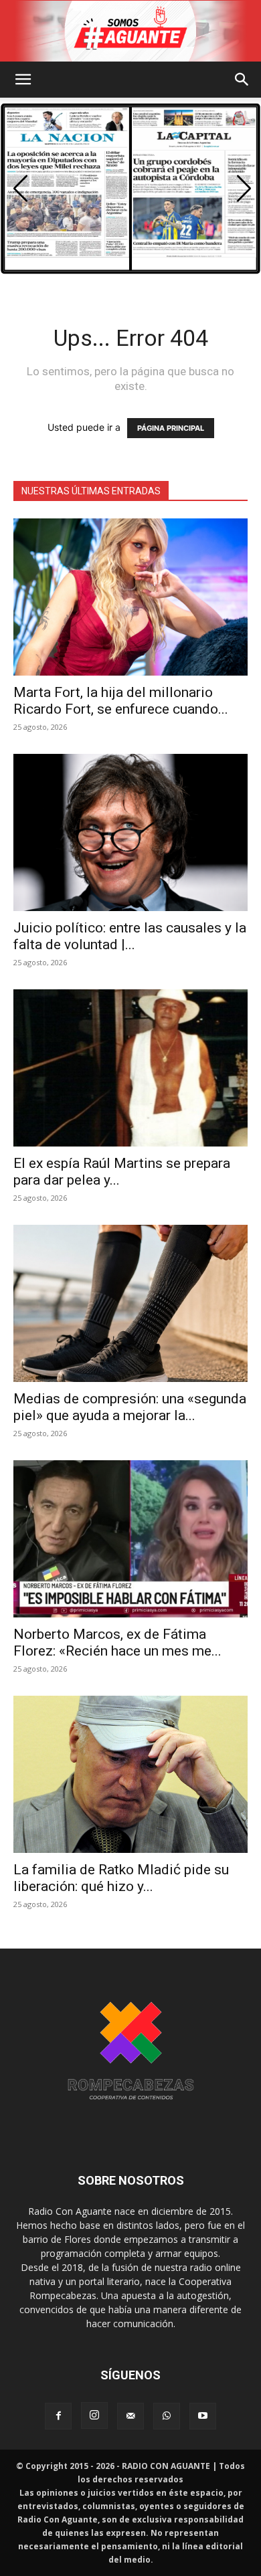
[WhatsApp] (167, 2416)
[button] (23, 80)
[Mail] (130, 2416)
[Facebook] (58, 2416)
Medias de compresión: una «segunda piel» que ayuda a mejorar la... (130, 1407)
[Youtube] (203, 2416)
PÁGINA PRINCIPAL (171, 428)
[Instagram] (94, 2415)
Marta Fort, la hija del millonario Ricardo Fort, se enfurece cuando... (121, 701)
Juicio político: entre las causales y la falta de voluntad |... (130, 936)
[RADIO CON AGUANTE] (130, 31)
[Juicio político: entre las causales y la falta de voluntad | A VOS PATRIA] (130, 832)
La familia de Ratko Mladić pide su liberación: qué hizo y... (121, 1878)
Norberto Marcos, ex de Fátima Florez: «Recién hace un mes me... (117, 1643)
